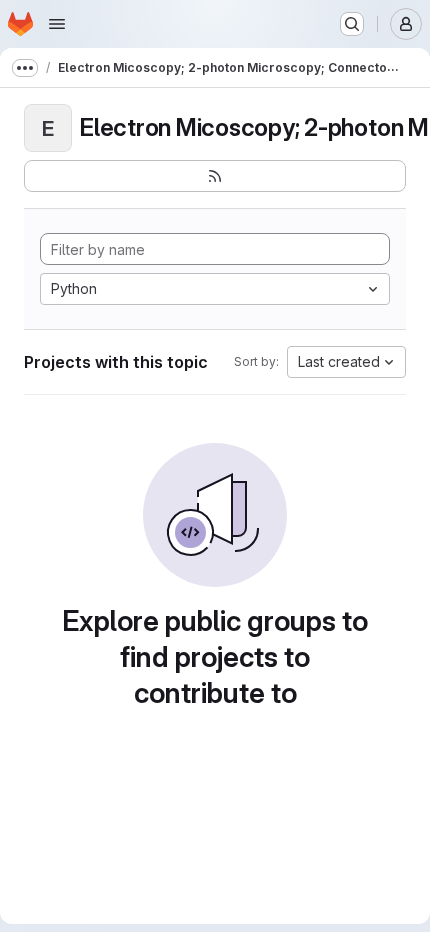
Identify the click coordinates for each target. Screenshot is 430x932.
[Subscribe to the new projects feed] (215, 176)
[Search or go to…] (352, 24)
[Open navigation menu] (57, 24)
